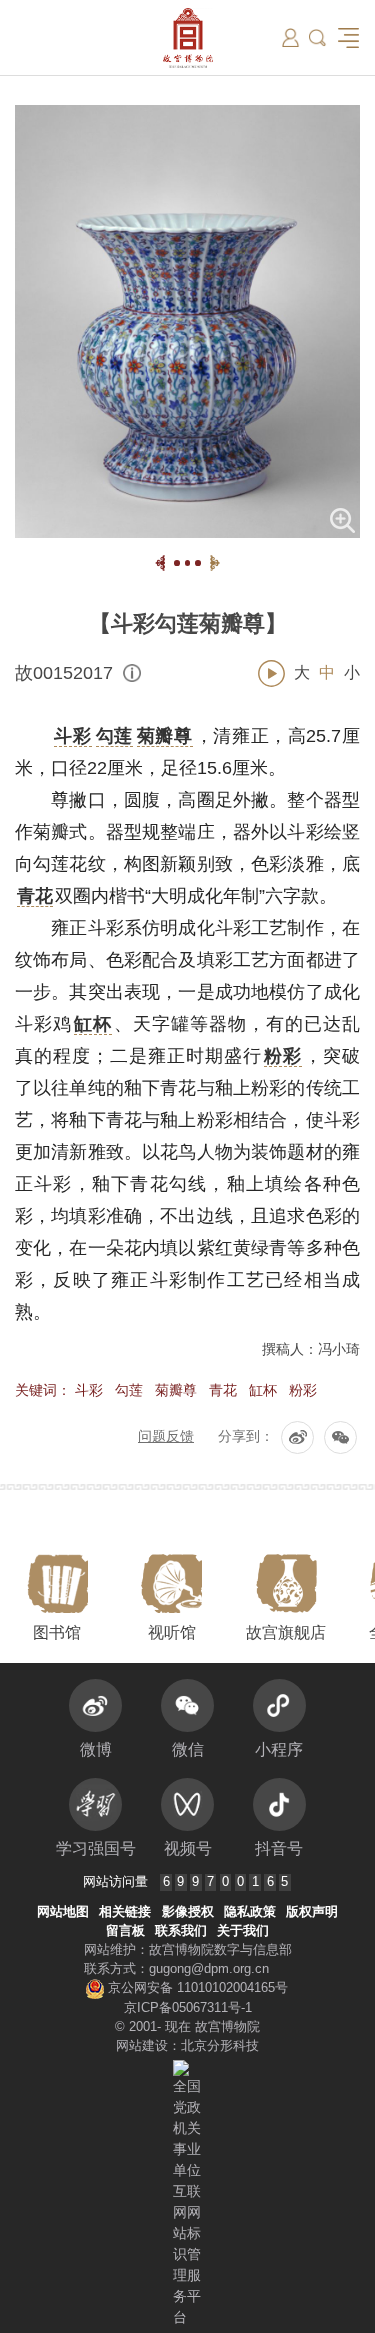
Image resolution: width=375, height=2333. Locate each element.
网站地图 (63, 1912)
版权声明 (312, 1912)
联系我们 (181, 1931)
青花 (223, 1390)
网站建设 (142, 2046)
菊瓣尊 (176, 1390)
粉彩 (303, 1390)
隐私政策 (250, 1912)
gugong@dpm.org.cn (209, 1969)
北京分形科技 (220, 2046)
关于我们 (243, 1931)
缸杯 (263, 1390)
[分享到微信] (340, 1437)
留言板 (125, 1931)
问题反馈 (166, 1436)
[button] (317, 37)
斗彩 (89, 1390)
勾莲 (129, 1390)
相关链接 (125, 1912)
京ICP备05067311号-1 (188, 2008)
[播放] (271, 673)
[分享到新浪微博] (297, 1437)
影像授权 (188, 1912)
